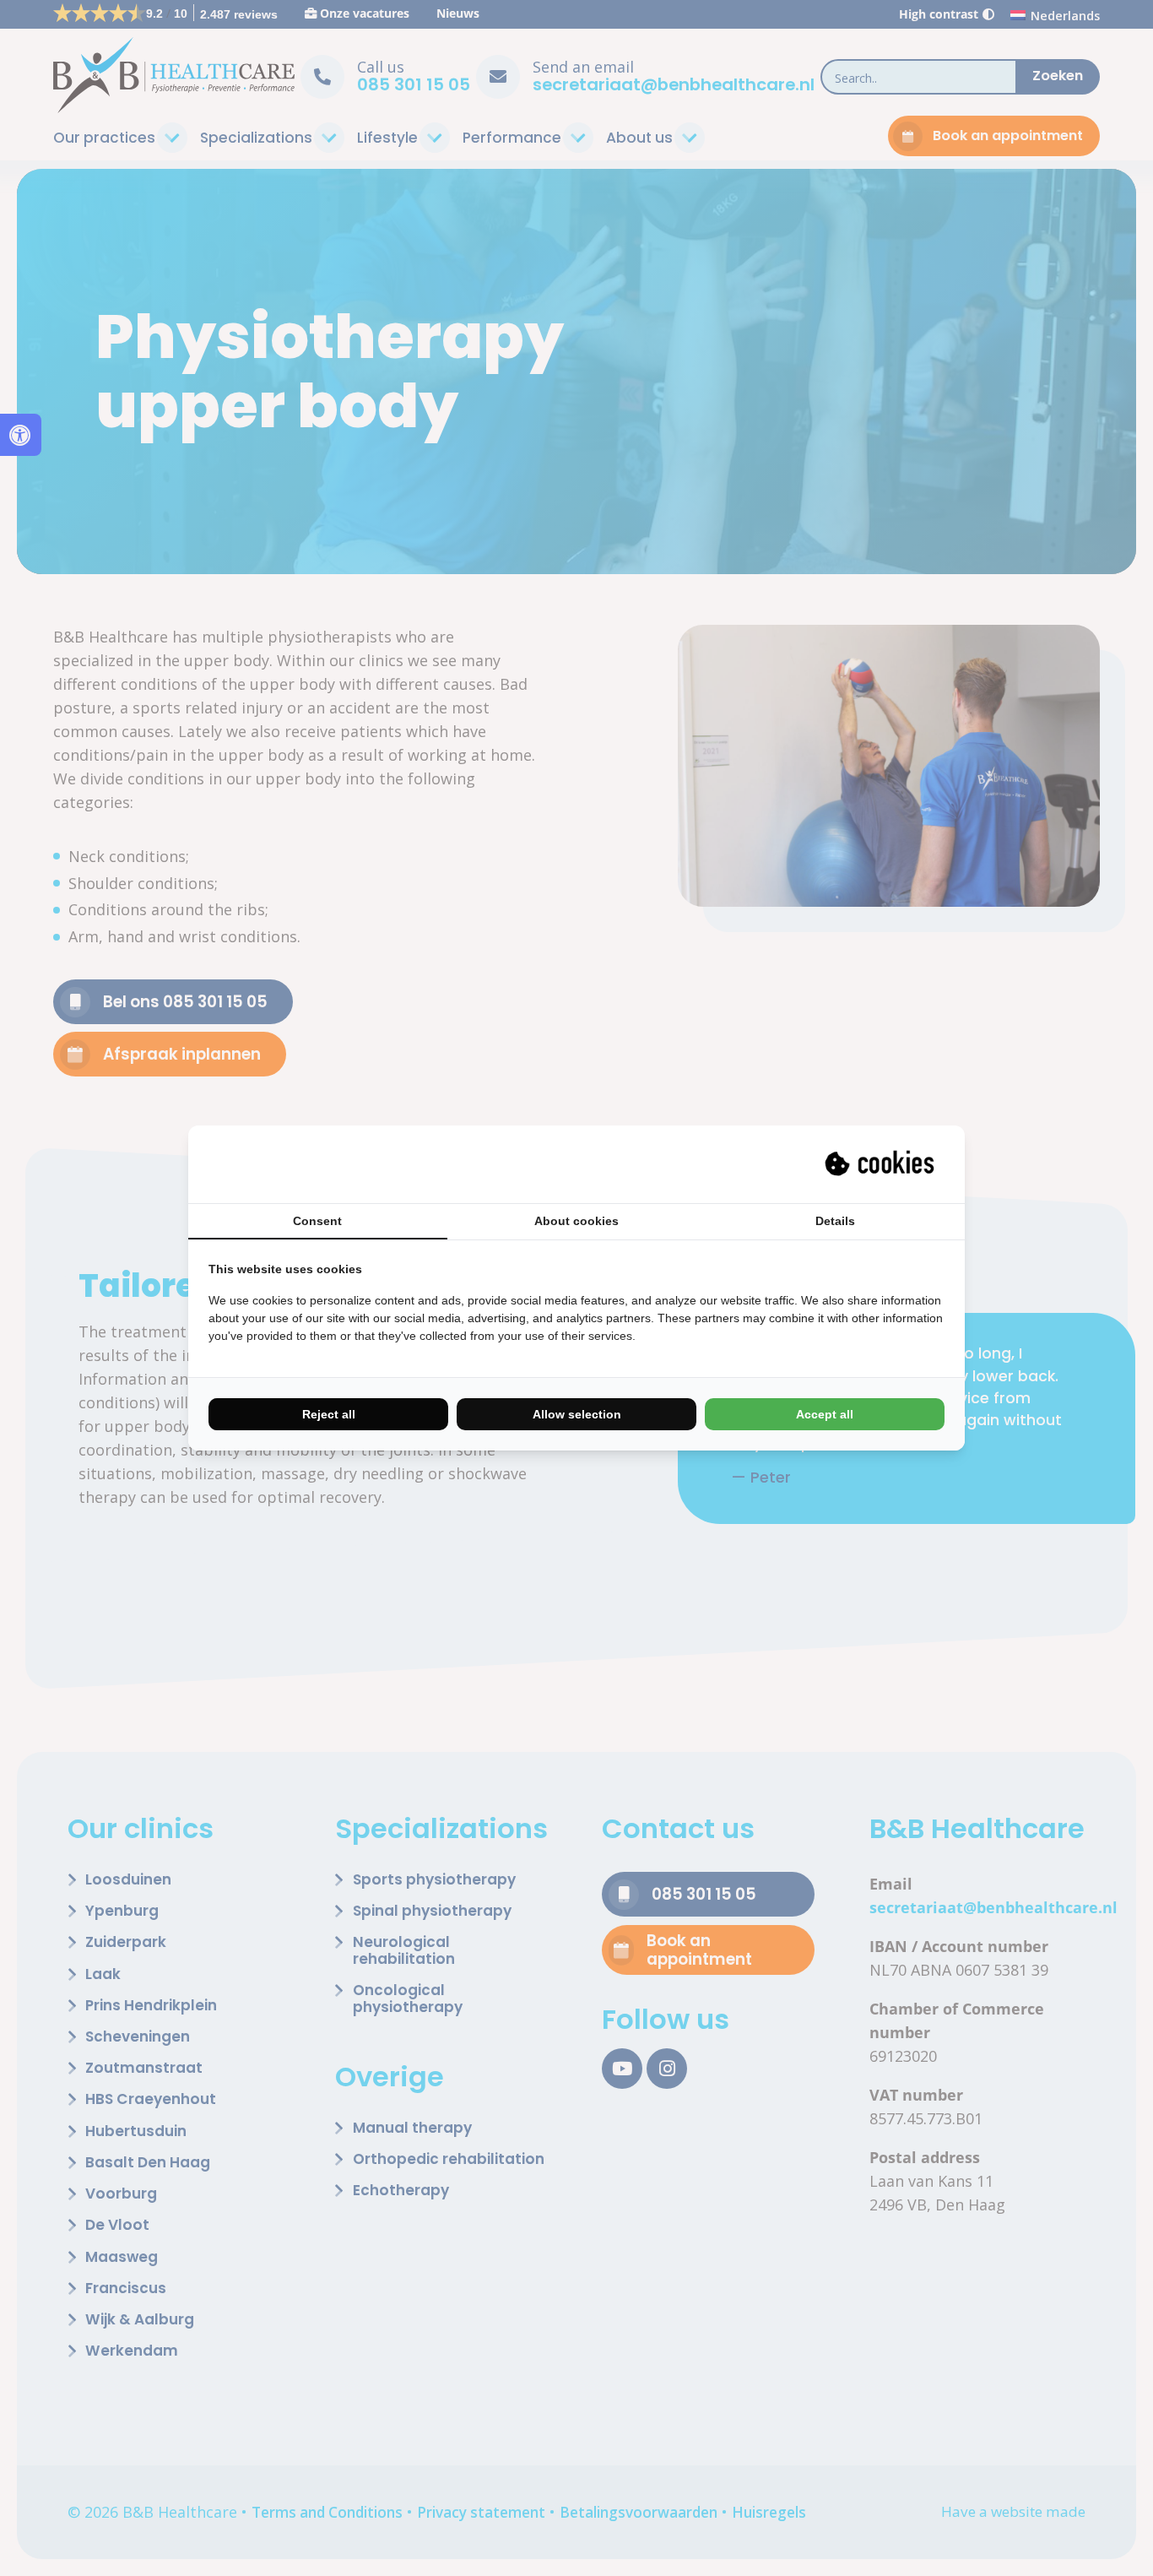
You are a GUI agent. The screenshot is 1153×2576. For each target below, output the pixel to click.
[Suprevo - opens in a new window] (881, 1164)
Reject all (329, 1414)
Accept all (825, 1414)
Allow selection (577, 1414)
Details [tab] (835, 1221)
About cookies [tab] (576, 1221)
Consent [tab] (317, 1221)
